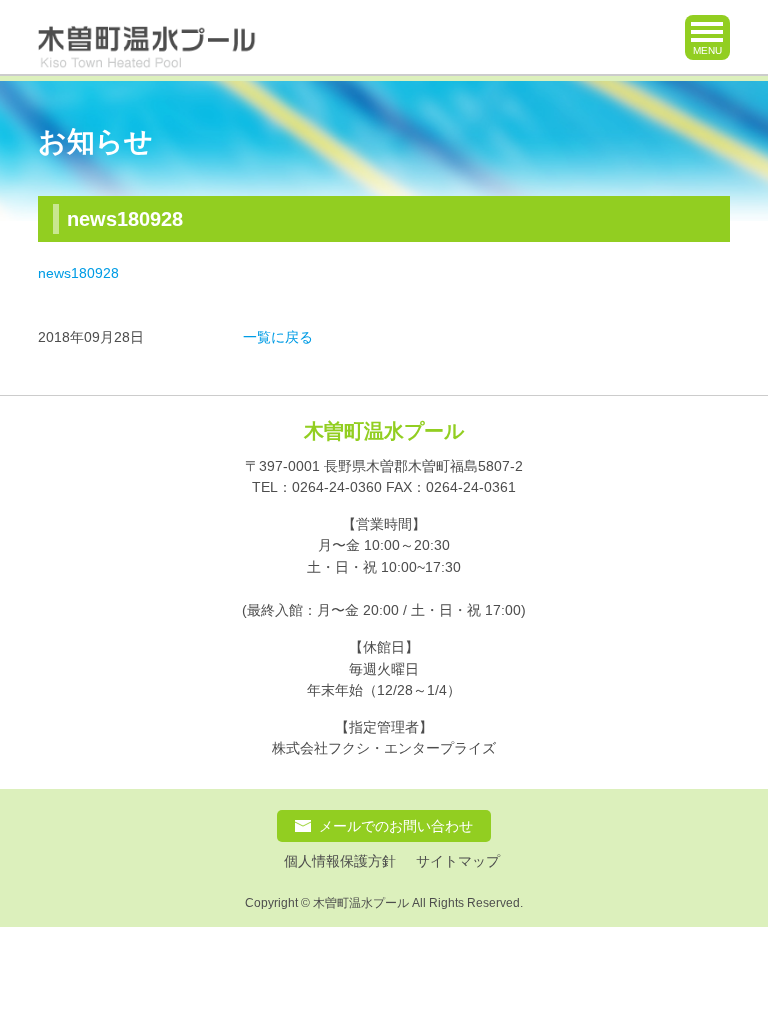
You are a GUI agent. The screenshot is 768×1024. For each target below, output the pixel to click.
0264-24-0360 (337, 487)
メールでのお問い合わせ (396, 826)
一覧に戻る (278, 337)
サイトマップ (458, 861)
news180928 (78, 273)
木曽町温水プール (384, 431)
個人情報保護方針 (340, 861)
